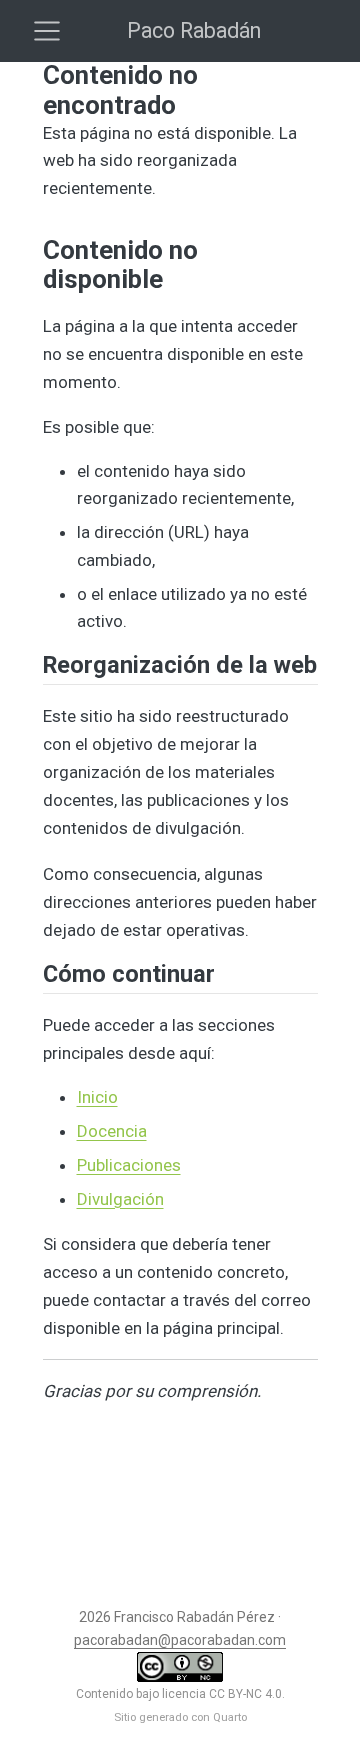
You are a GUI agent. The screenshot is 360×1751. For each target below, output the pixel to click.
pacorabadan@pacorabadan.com (180, 1640)
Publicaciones (129, 1165)
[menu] (47, 31)
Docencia (112, 1131)
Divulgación (120, 1199)
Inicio (97, 1097)
